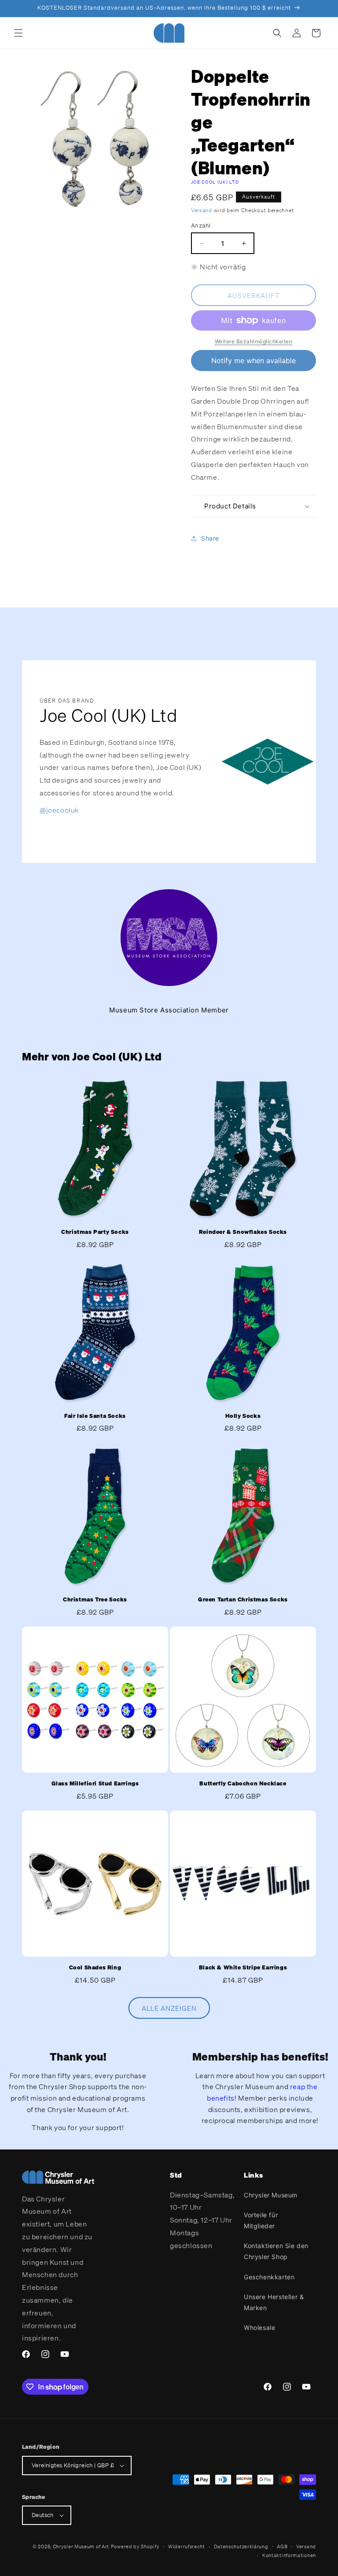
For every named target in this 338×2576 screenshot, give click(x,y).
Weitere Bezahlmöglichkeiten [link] (254, 341)
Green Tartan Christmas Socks (243, 1600)
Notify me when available (253, 361)
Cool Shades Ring (95, 1968)
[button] (18, 33)
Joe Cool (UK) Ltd (215, 182)
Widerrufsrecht (187, 2547)
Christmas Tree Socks (95, 1600)
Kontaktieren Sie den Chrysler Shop (276, 2251)
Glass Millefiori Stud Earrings (95, 1784)
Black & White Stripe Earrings (243, 1968)
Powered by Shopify (135, 2547)
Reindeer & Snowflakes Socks (243, 1232)
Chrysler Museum (271, 2195)
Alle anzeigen (169, 2008)
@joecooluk (59, 810)
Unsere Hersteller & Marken (274, 2302)
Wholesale (259, 2328)
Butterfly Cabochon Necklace (243, 1784)
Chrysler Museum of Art (81, 2547)
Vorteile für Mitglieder (261, 2220)
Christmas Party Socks (95, 1232)
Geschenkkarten (269, 2277)
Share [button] (210, 538)
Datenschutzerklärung (241, 2547)
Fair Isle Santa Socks (95, 1416)
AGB (282, 2547)
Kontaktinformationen (289, 2555)
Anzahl (201, 225)
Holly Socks (243, 1416)
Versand (202, 210)
